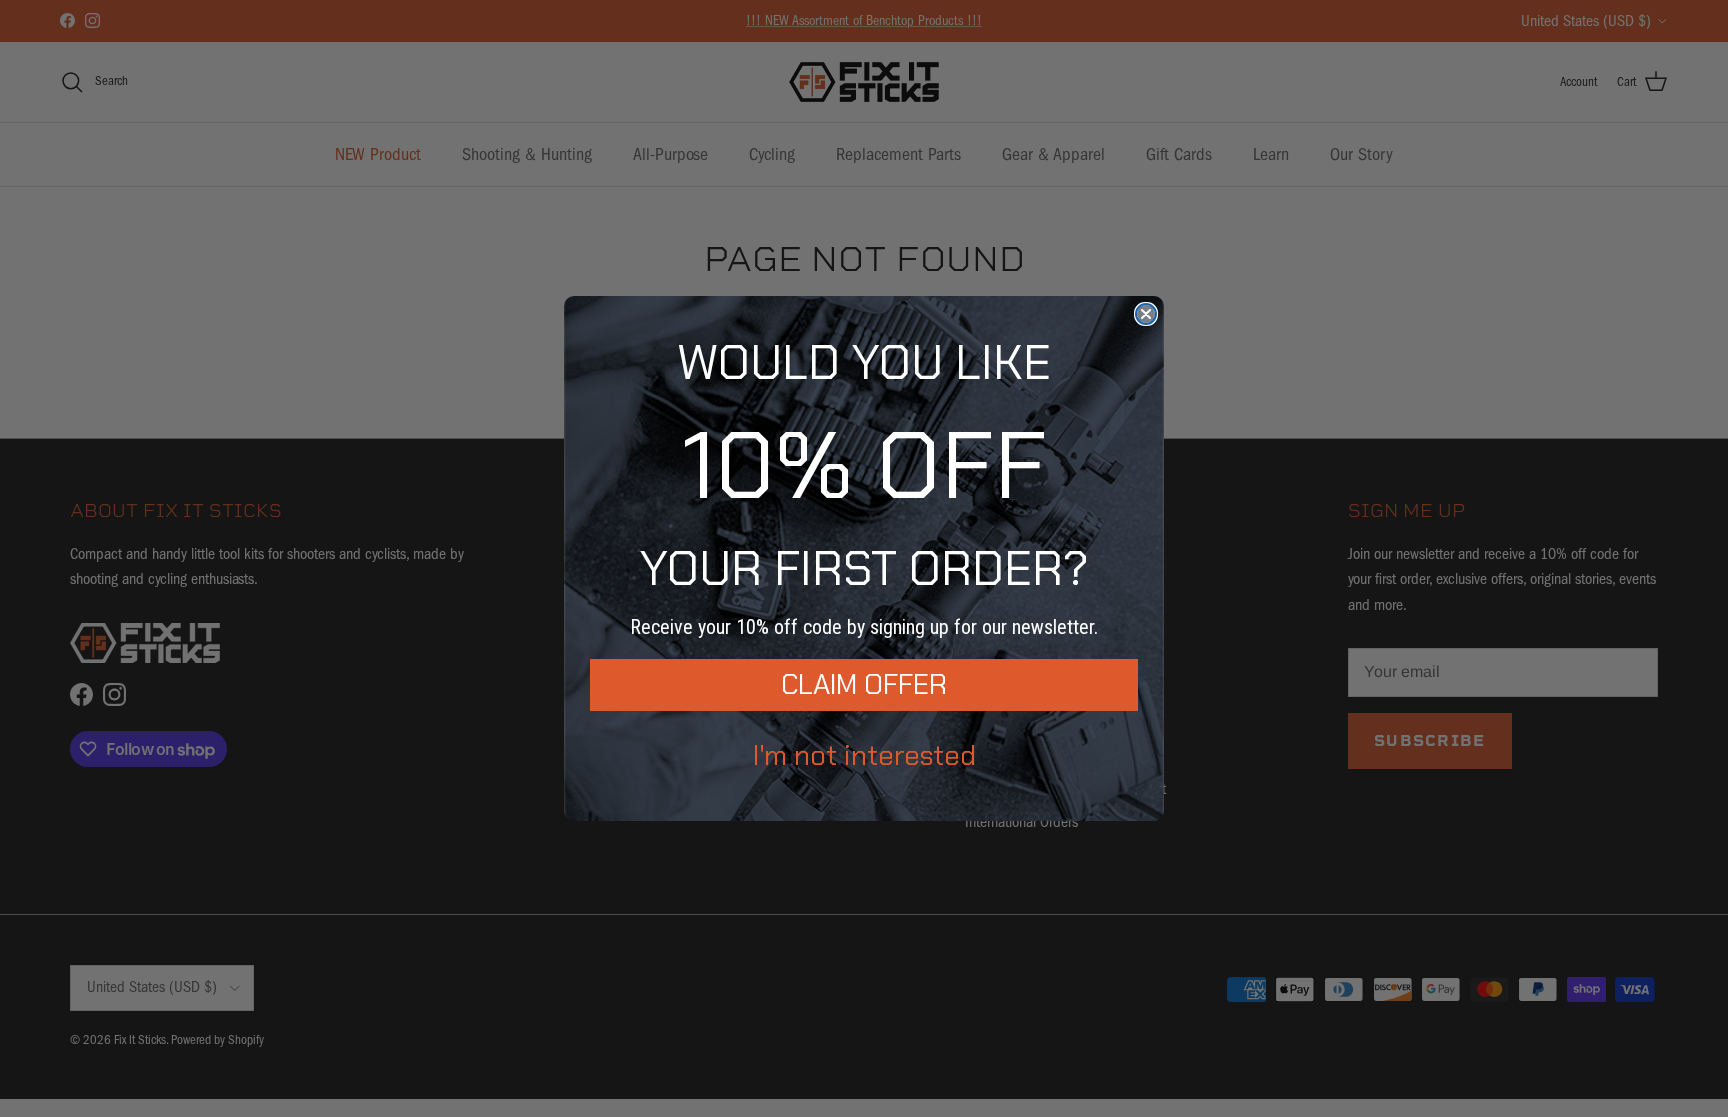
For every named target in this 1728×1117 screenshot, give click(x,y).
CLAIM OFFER (864, 684)
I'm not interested (864, 755)
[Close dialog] (1146, 314)
